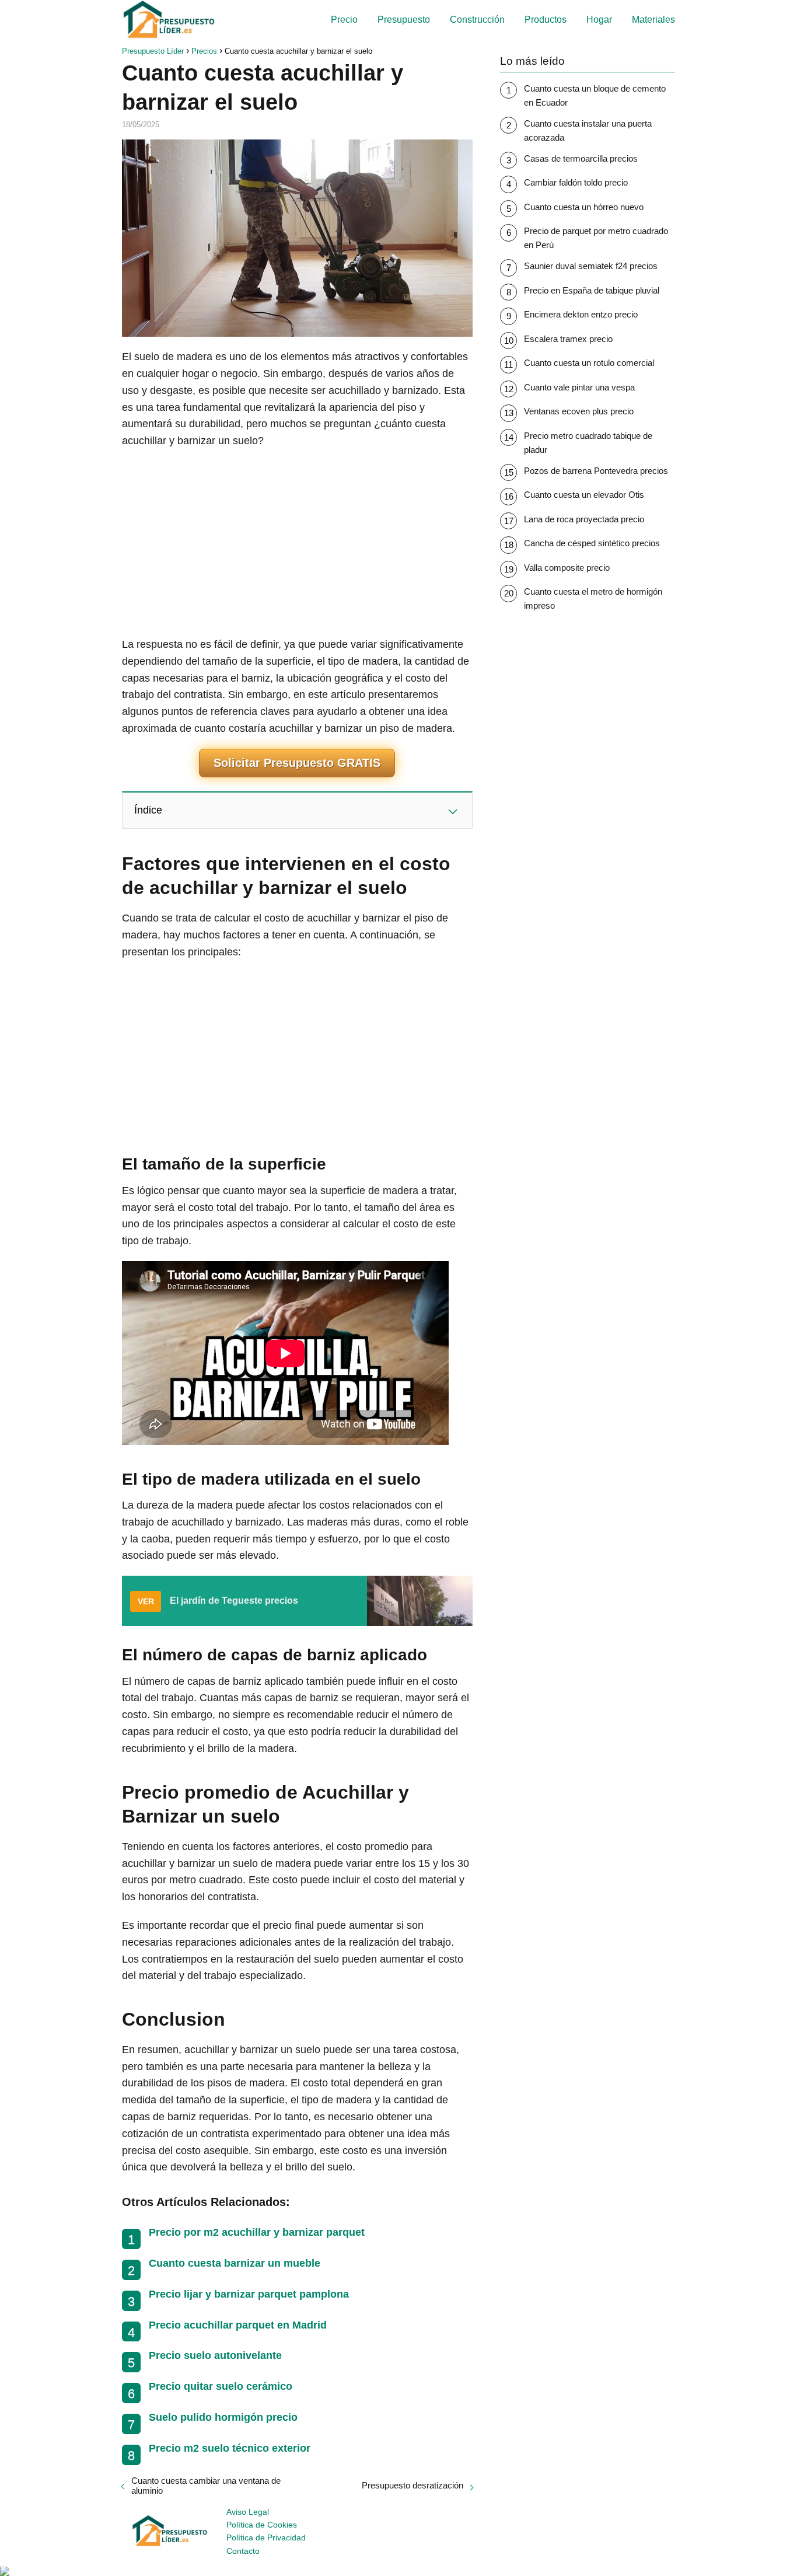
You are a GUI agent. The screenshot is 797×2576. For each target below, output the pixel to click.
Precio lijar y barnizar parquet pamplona (249, 2294)
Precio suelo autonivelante (215, 2355)
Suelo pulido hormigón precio (223, 2417)
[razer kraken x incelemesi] (398, 2571)
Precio (344, 20)
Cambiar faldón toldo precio (576, 182)
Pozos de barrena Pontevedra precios (596, 471)
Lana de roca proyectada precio (584, 519)
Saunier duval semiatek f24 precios (591, 266)
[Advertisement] (297, 543)
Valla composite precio (567, 568)
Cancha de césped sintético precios (592, 543)
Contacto (243, 2551)
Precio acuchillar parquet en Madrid (238, 2325)
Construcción (477, 20)
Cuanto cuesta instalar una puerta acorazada (588, 130)
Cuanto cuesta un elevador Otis (584, 495)
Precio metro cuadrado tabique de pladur (588, 443)
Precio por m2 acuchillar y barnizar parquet (257, 2232)
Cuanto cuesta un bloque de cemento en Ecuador (595, 95)
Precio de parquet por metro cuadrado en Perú (596, 238)
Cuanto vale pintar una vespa (579, 387)
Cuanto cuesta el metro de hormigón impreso (593, 598)
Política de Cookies (262, 2525)
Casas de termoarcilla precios (581, 158)
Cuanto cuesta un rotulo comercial (589, 363)
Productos (546, 20)
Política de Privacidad (266, 2537)
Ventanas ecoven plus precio (579, 411)
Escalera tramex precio (568, 339)
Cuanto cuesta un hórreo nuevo (584, 207)
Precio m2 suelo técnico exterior (230, 2448)
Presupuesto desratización (413, 2485)
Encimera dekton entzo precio (581, 314)
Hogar (599, 20)
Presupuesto (404, 20)
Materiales (653, 20)
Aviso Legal (248, 2512)
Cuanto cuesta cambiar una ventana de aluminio (206, 2486)
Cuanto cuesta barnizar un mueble (235, 2263)
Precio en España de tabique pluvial (592, 290)
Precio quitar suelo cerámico (221, 2386)
